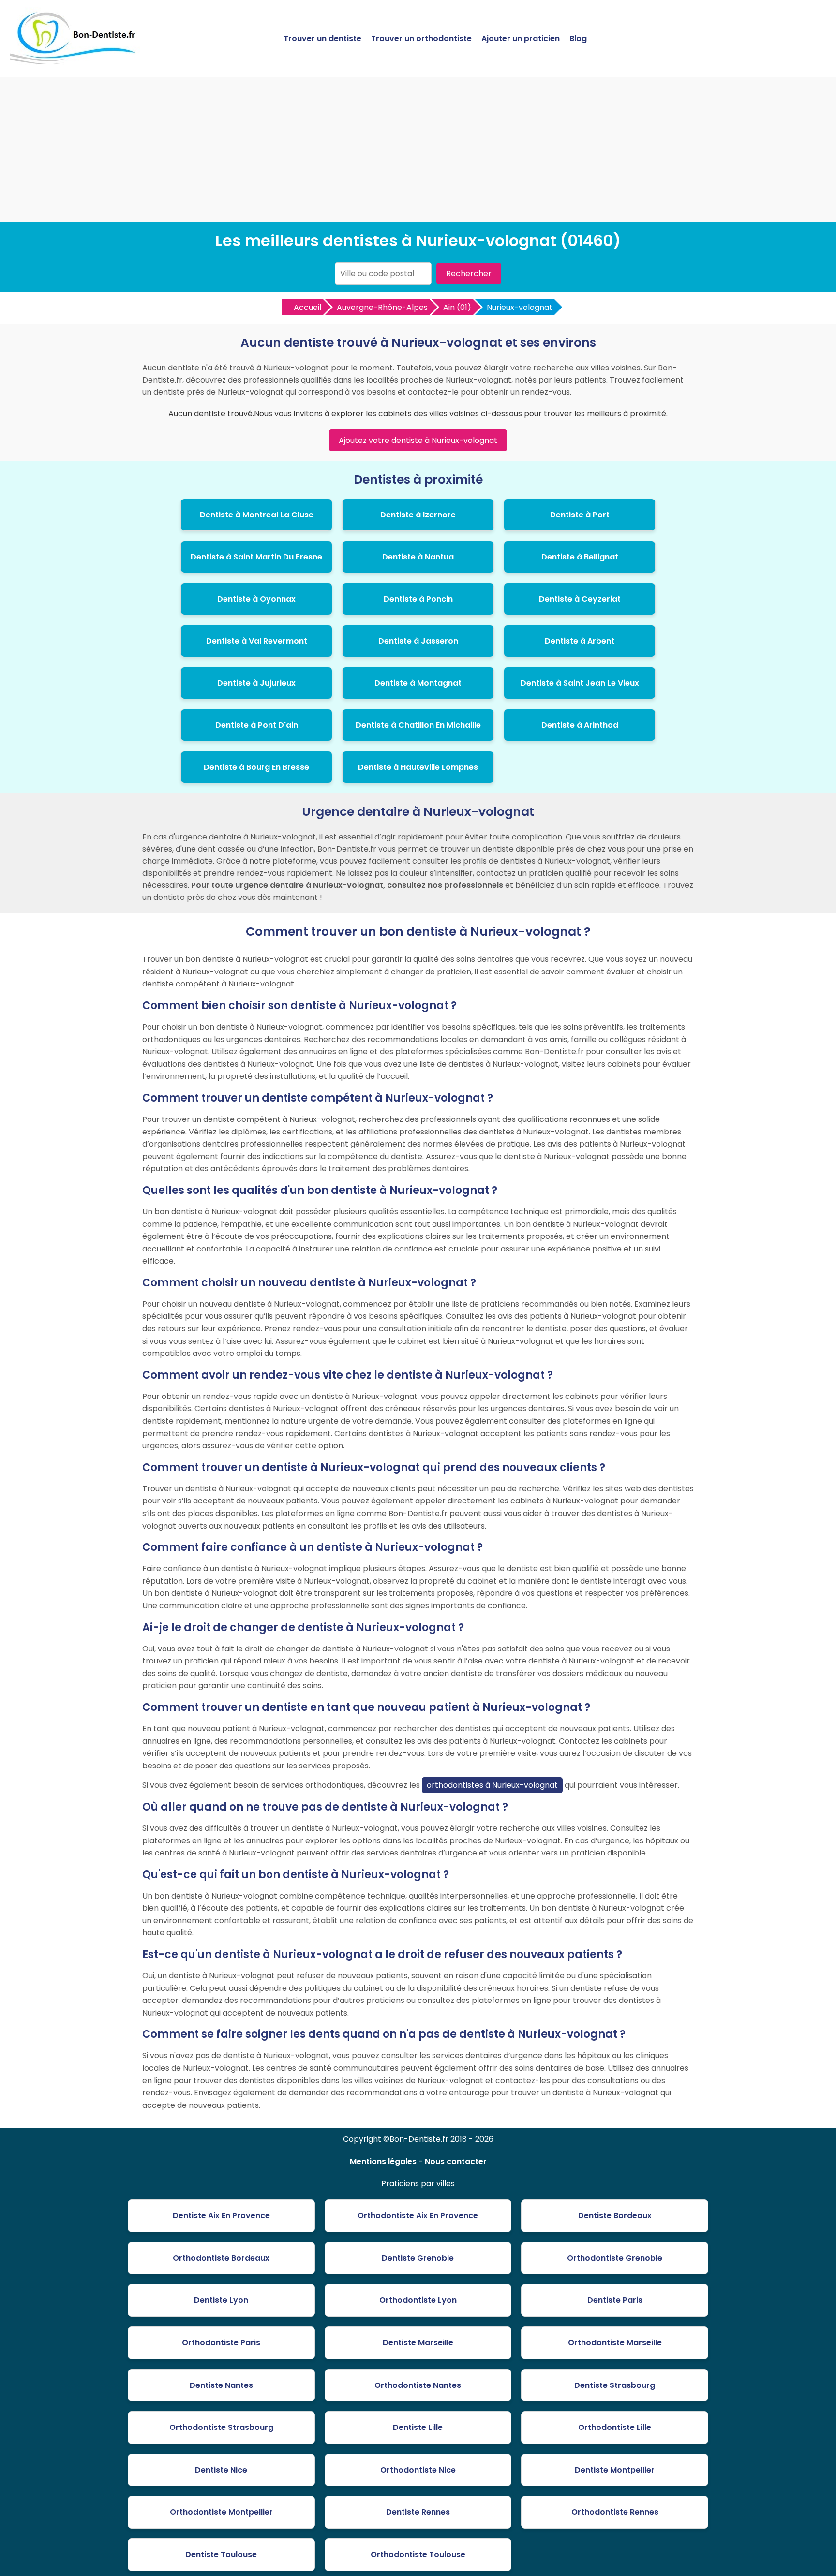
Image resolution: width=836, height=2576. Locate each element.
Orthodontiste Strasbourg (221, 2427)
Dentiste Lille (418, 2427)
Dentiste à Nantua (418, 557)
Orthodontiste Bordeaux (221, 2258)
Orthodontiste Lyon (418, 2300)
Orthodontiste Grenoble (615, 2258)
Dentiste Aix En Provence (221, 2215)
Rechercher (469, 273)
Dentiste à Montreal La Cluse (257, 515)
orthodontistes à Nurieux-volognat (492, 1785)
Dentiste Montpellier (615, 2470)
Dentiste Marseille (418, 2343)
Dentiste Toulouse (221, 2554)
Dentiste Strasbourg (615, 2385)
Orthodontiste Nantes (418, 2385)
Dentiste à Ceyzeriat (580, 599)
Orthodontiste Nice (418, 2470)
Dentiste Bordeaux (615, 2215)
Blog (578, 38)
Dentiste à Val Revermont (257, 641)
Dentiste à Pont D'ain (257, 725)
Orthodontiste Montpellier (221, 2512)
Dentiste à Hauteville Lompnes (418, 767)
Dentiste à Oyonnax (256, 599)
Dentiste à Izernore (418, 515)
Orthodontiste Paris (221, 2343)
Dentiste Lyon (221, 2300)
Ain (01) (457, 307)
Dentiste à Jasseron (418, 641)
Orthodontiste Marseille (615, 2343)
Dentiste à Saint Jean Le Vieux (580, 683)
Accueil (307, 307)
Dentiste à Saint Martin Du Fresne (256, 557)
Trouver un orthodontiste (421, 38)
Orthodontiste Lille (615, 2427)
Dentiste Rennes (418, 2512)
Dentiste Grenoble (418, 2258)
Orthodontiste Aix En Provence (418, 2215)
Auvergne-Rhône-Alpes (382, 307)
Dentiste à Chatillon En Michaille (418, 725)
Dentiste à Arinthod (580, 725)
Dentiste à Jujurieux (256, 683)
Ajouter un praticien (521, 38)
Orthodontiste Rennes (615, 2512)
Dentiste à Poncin (418, 599)
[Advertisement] (418, 149)
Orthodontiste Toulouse (418, 2554)
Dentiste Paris (615, 2300)
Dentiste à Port (580, 515)
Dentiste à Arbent (580, 641)
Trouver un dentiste (322, 38)
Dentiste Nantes (221, 2385)
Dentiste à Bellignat (580, 557)
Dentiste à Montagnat (418, 683)
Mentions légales (383, 2161)
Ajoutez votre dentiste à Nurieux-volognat (418, 440)
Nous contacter (456, 2161)
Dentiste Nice (221, 2470)
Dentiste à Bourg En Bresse (256, 767)
